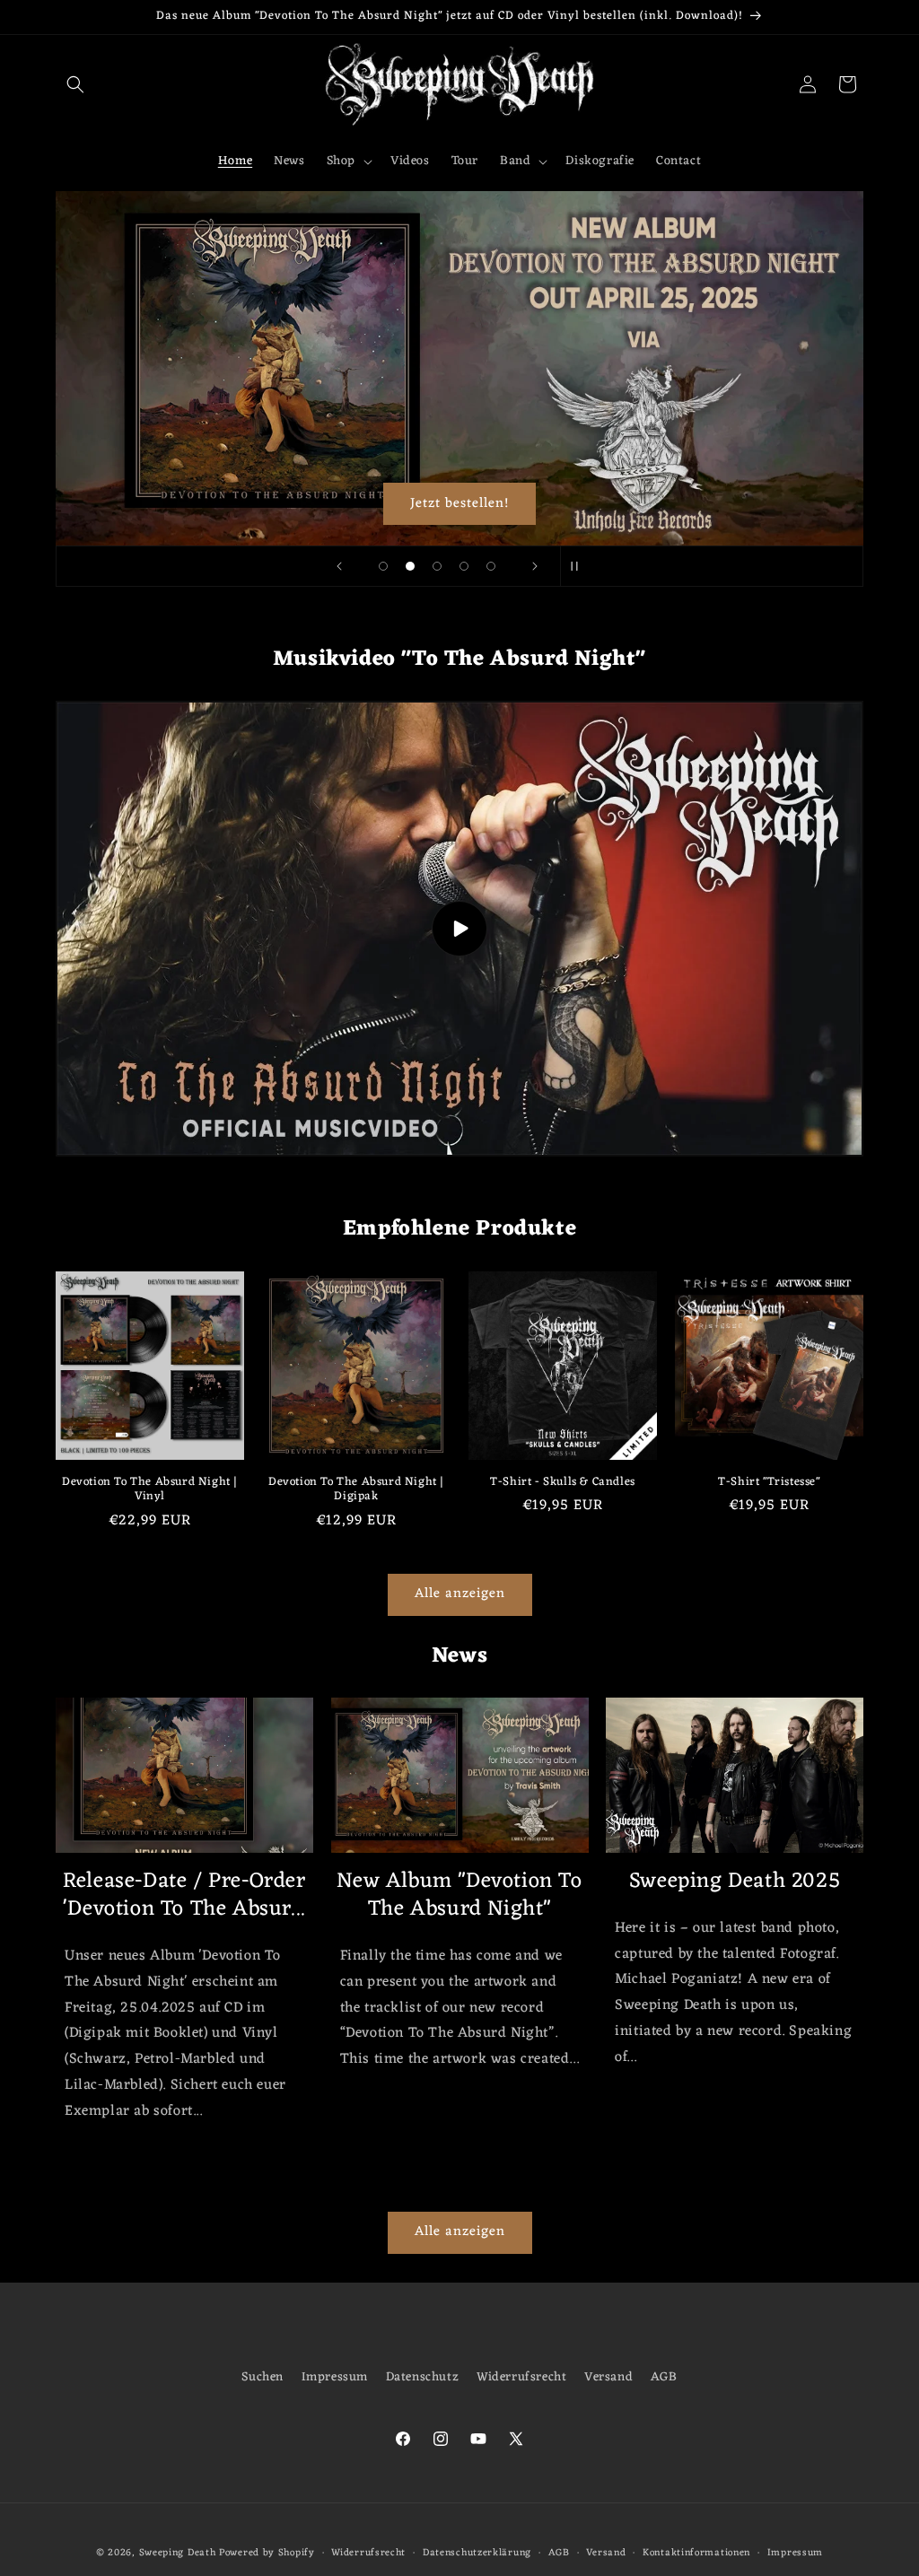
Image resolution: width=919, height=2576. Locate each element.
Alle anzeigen (460, 1594)
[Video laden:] (459, 929)
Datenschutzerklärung (477, 2553)
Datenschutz (423, 2377)
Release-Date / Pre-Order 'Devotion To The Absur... (184, 1896)
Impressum (335, 2377)
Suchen (263, 2377)
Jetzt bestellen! (459, 503)
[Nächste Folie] (535, 566)
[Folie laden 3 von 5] (437, 566)
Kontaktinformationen (696, 2553)
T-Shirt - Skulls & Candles (563, 1483)
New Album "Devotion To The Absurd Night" (459, 1896)
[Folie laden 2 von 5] (410, 566)
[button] (75, 84)
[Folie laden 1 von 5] (383, 566)
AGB (664, 2377)
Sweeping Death (178, 2553)
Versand (608, 2377)
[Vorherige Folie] (339, 566)
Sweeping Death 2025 (735, 1882)
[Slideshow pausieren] (580, 566)
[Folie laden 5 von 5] (491, 566)
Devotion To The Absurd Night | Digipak (356, 1490)
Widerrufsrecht (521, 2377)
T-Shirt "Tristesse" (769, 1483)
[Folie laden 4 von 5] (464, 566)
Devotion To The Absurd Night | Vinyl (150, 1490)
